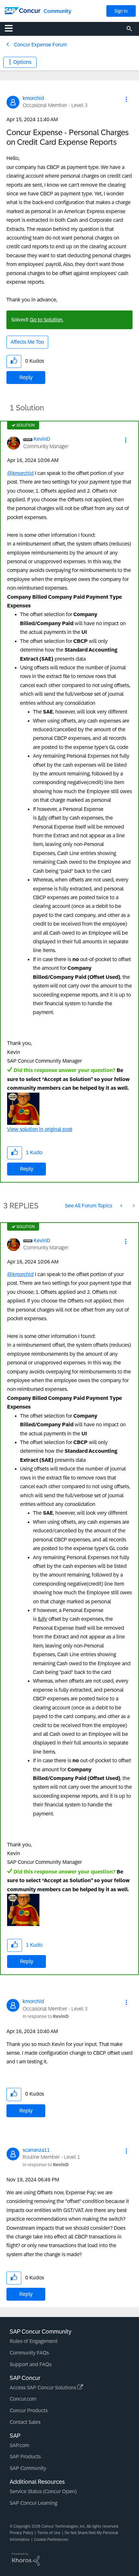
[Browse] (12, 28)
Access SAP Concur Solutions (43, 2388)
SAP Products (25, 2457)
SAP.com (19, 2445)
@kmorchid (20, 473)
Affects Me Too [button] (27, 342)
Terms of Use (49, 2533)
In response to (46, 2016)
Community (57, 11)
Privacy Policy (21, 2533)
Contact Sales (25, 2422)
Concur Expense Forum (40, 45)
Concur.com (23, 2399)
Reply (26, 377)
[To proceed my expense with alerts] (122, 1206)
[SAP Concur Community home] (23, 10)
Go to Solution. (47, 320)
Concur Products (29, 2410)
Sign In (121, 11)
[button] (126, 99)
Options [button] (22, 62)
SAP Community (28, 2468)
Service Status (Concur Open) (43, 2491)
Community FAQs (29, 2353)
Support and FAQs (31, 2364)
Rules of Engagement (34, 2341)
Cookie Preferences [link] (51, 2540)
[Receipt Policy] (133, 1206)
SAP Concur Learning (33, 2503)
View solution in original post (40, 1129)
